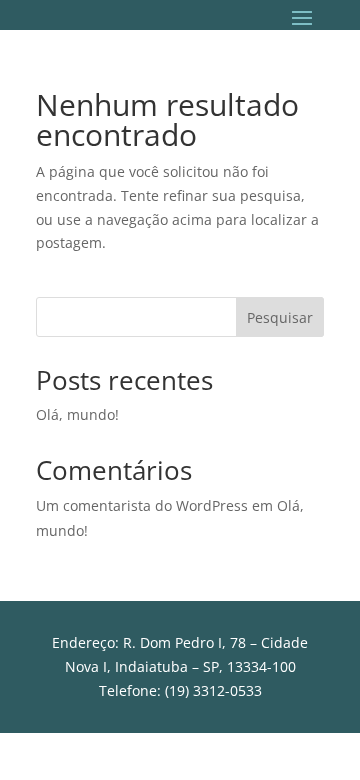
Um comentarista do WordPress (142, 505)
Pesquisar (280, 317)
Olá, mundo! (77, 414)
